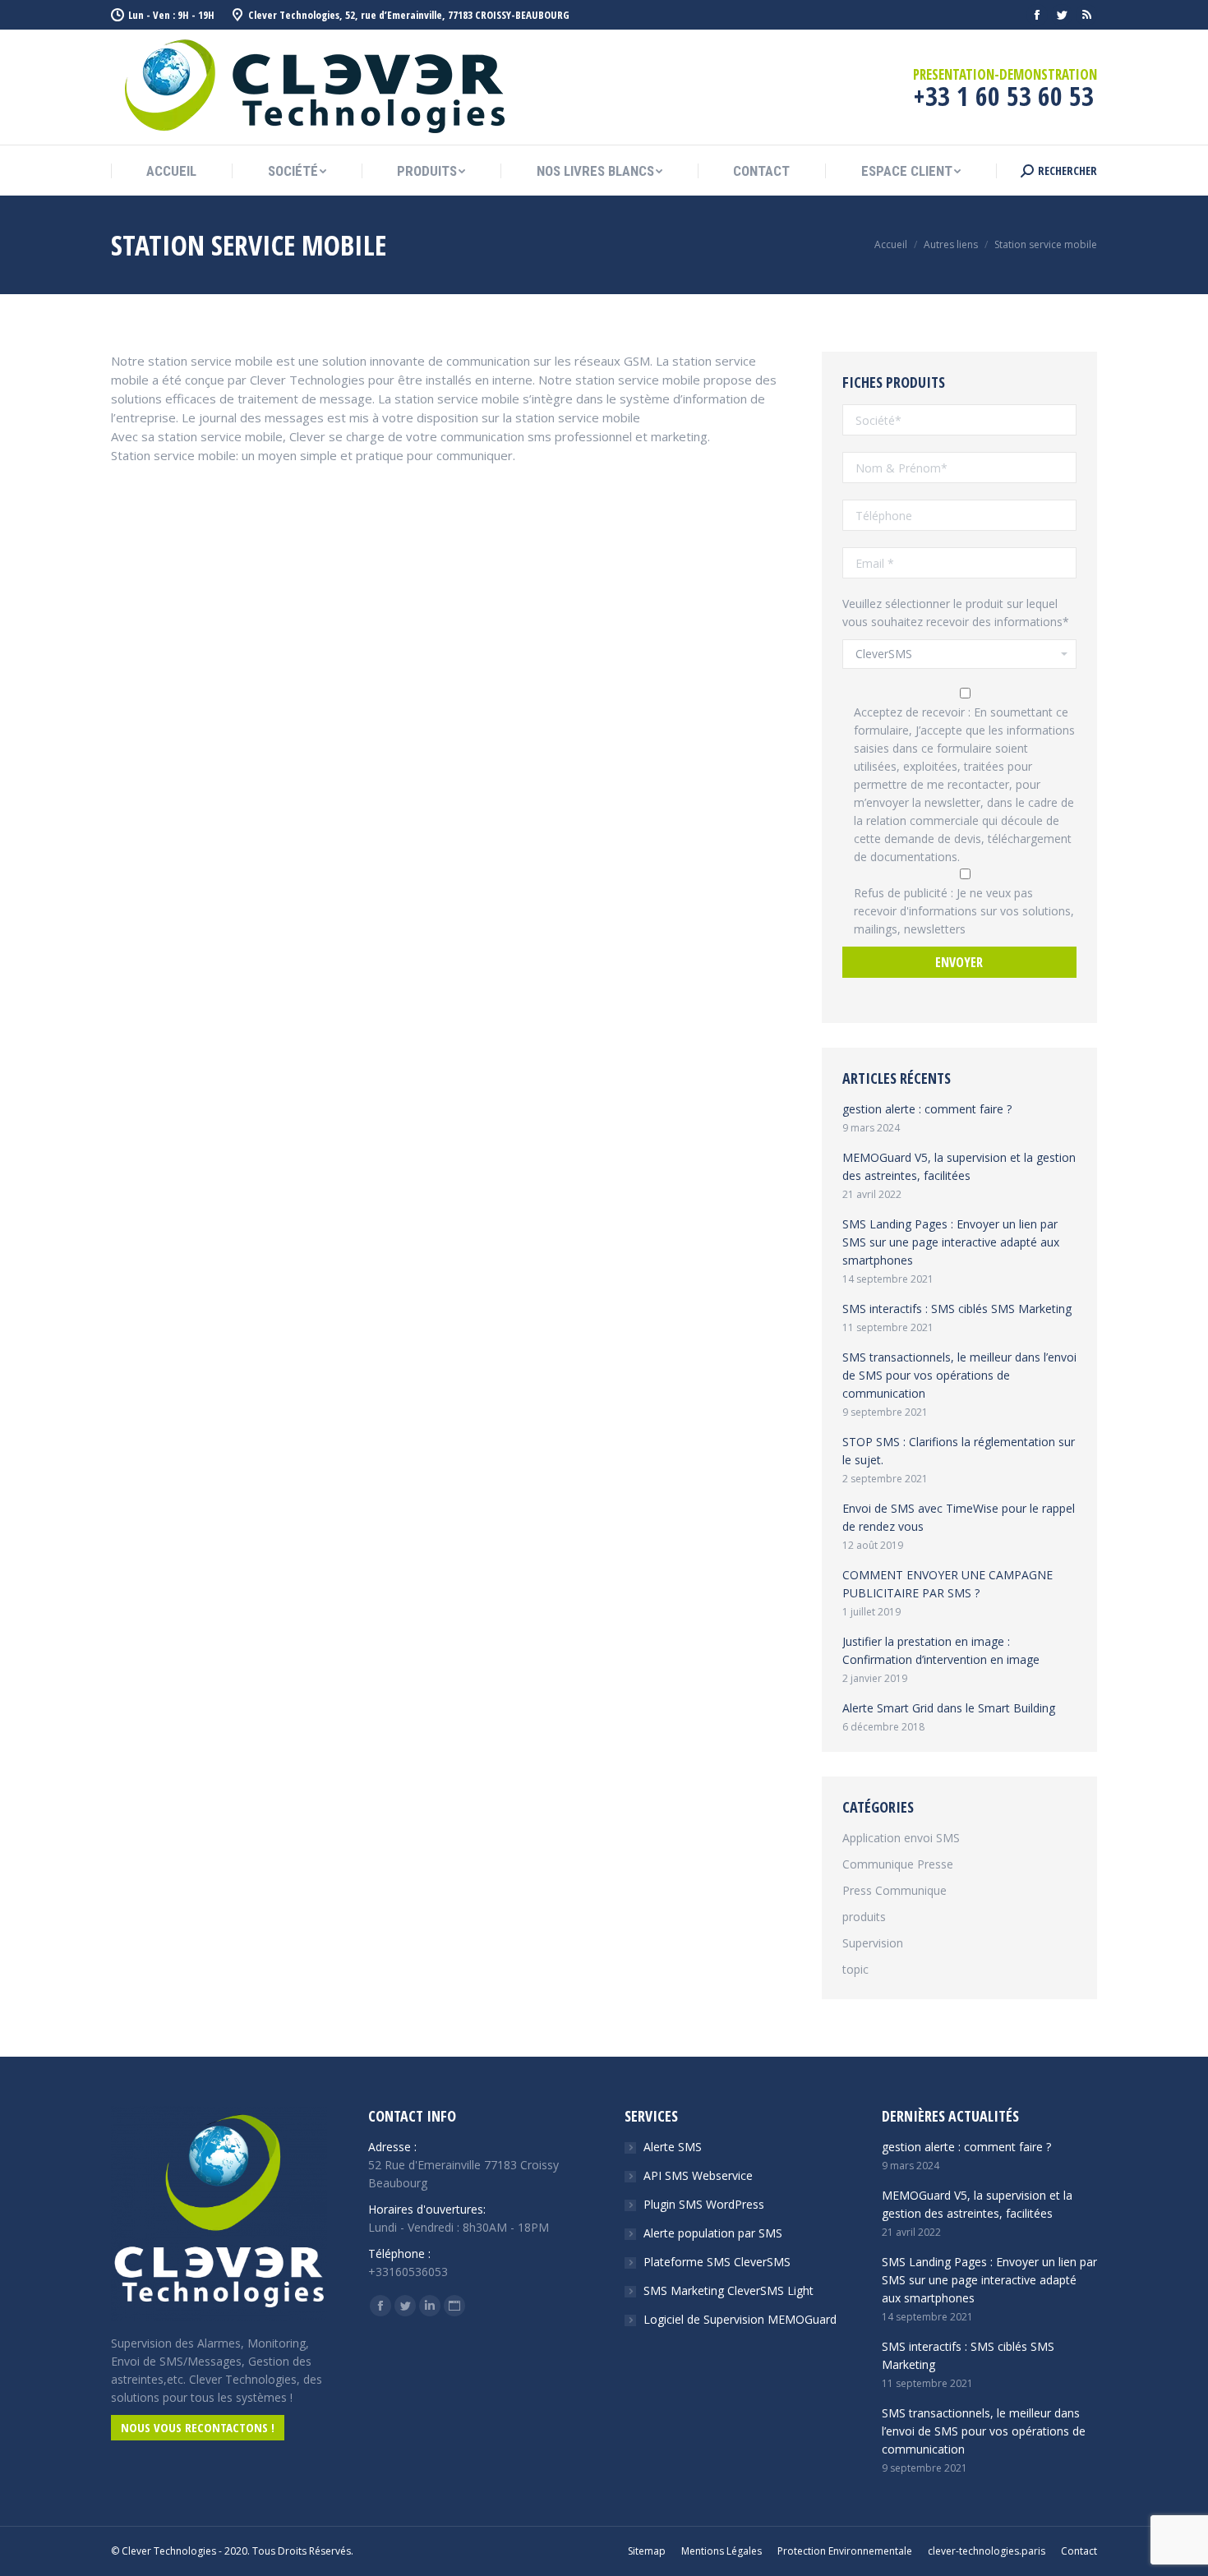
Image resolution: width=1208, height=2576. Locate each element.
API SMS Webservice (698, 2175)
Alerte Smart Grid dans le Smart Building (949, 1708)
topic (855, 1969)
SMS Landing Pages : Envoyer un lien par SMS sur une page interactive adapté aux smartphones (951, 1242)
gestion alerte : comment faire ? (927, 1109)
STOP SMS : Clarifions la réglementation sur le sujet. (959, 1451)
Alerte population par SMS (713, 2233)
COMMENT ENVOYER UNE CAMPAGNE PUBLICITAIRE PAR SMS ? (947, 1584)
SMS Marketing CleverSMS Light (728, 2290)
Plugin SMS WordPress (704, 2204)
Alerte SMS (673, 2147)
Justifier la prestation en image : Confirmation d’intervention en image (941, 1650)
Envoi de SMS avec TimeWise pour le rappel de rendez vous (959, 1517)
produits (864, 1917)
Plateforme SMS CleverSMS (717, 2262)
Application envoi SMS (901, 1838)
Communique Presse (898, 1864)
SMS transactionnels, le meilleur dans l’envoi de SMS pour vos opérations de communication (959, 1375)
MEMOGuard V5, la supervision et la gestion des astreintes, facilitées (959, 1166)
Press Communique (894, 1890)
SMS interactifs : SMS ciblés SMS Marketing (957, 1309)
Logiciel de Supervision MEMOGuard (740, 2319)
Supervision (873, 1943)
